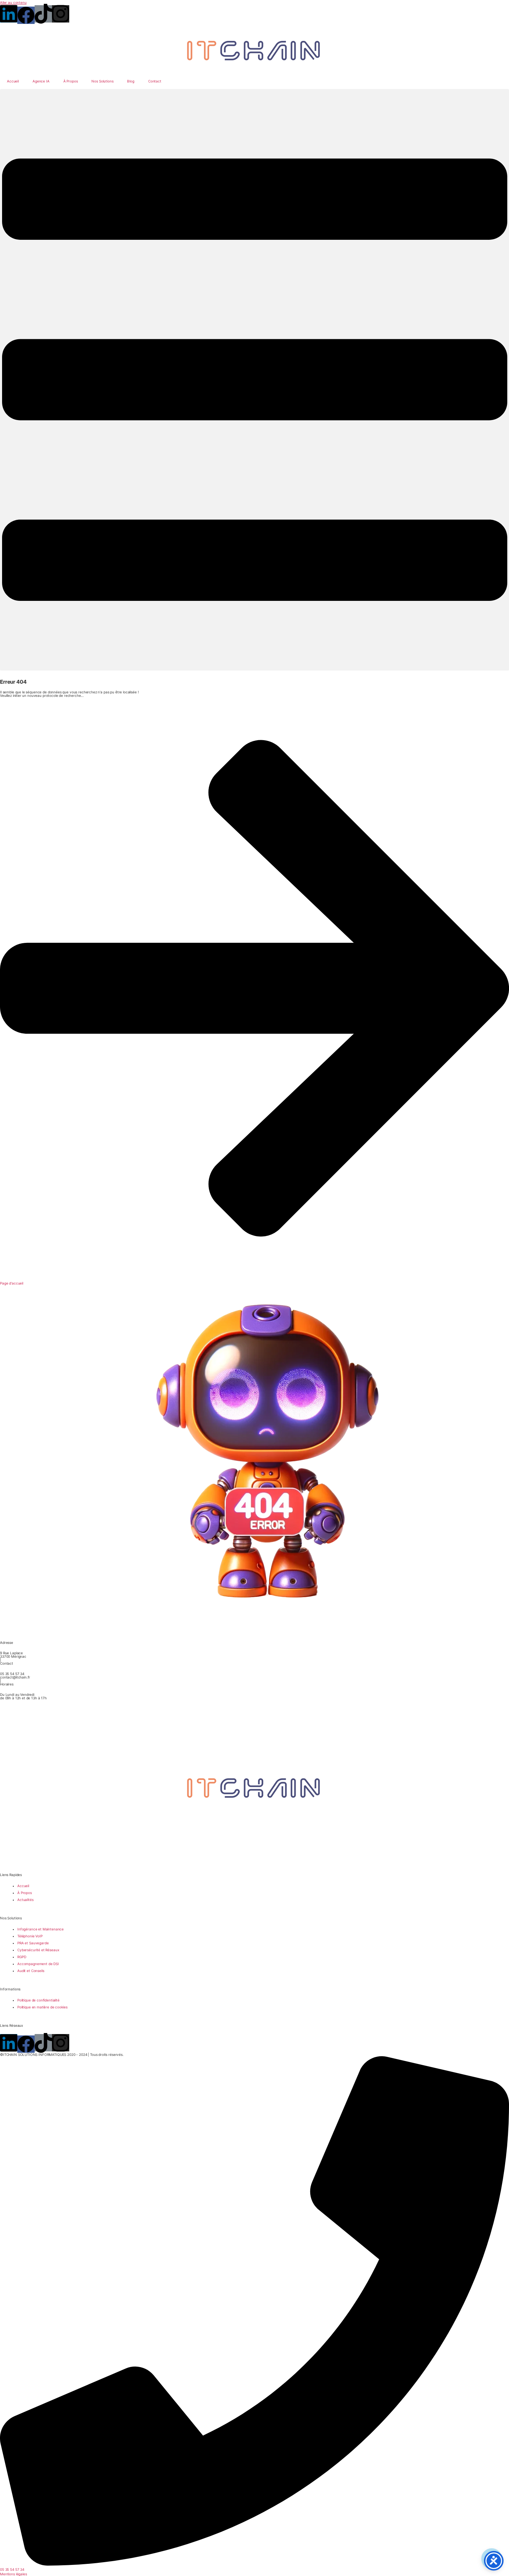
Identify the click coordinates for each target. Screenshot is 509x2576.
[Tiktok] (43, 14)
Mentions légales (14, 2574)
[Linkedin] (9, 14)
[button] (254, 380)
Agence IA (41, 81)
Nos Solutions (102, 81)
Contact (155, 81)
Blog (131, 81)
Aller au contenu (13, 2)
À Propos (71, 81)
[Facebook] (26, 15)
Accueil (13, 81)
